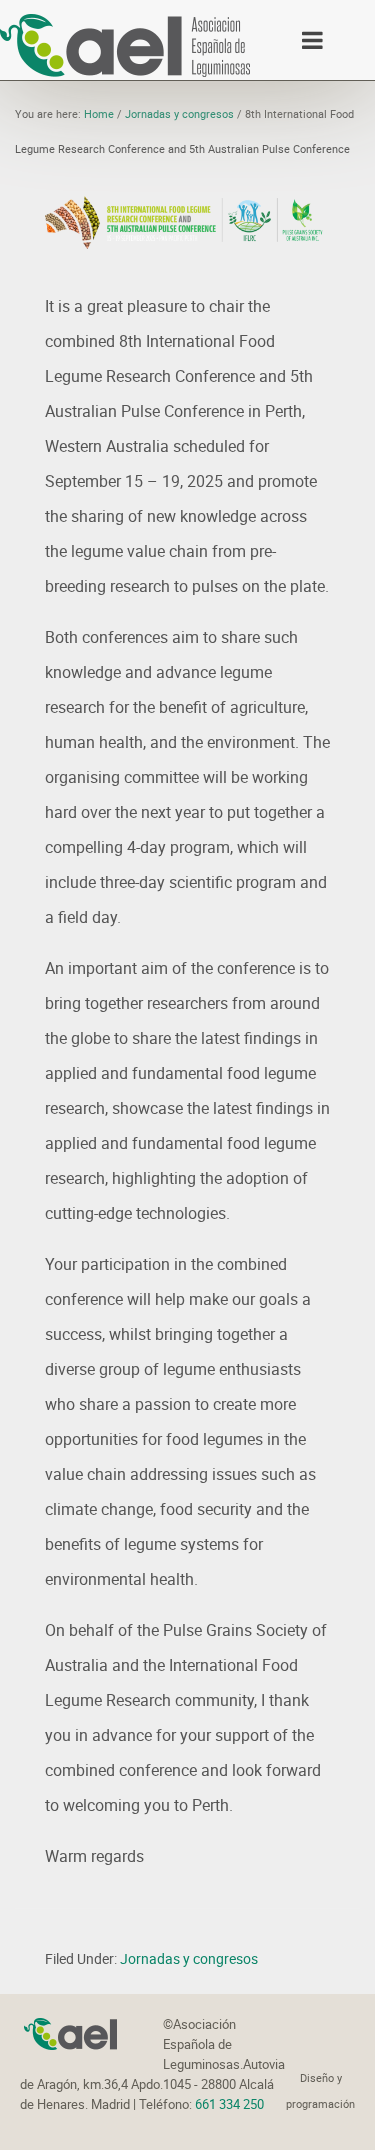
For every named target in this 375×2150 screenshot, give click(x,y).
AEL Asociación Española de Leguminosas (125, 45)
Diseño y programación (320, 2090)
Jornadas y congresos (189, 1958)
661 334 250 (229, 2104)
